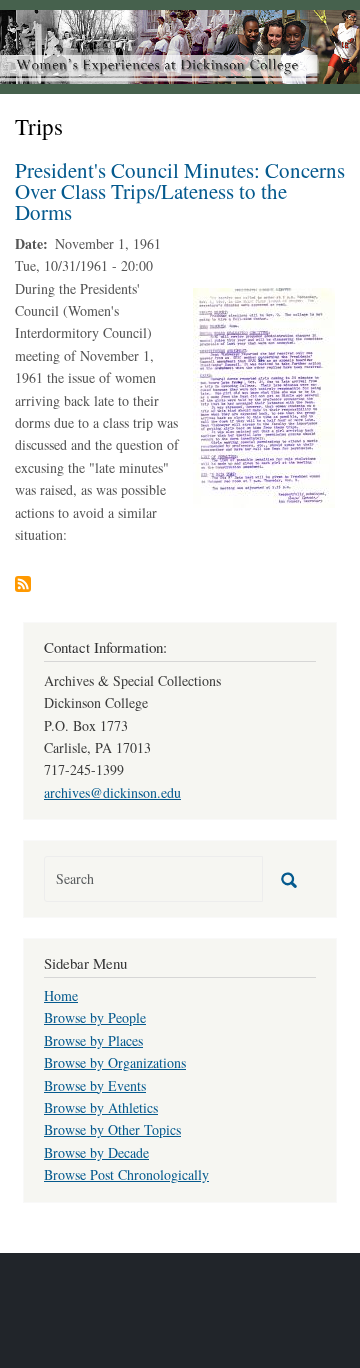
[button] (264, 395)
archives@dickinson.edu (112, 792)
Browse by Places (93, 1040)
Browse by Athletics (101, 1107)
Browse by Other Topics (112, 1129)
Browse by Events (95, 1085)
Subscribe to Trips (23, 584)
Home (61, 995)
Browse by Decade (96, 1152)
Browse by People (95, 1017)
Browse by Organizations (115, 1062)
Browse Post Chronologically (126, 1174)
